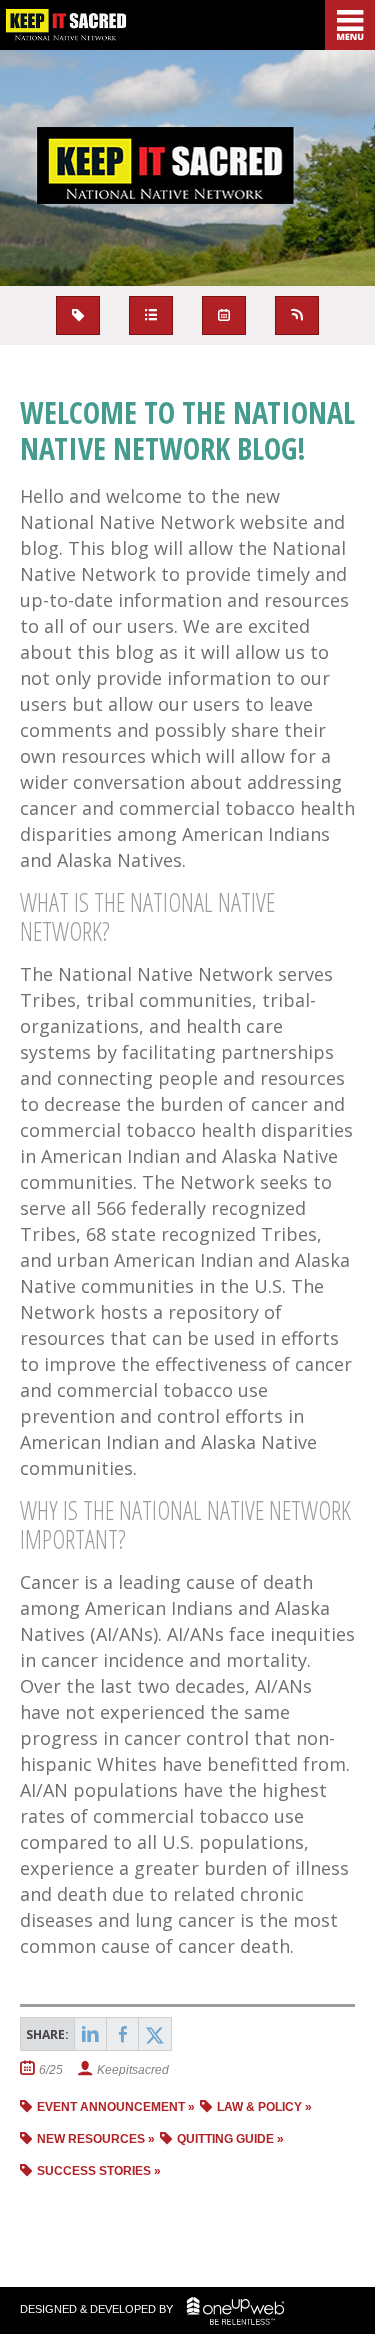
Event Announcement (111, 2107)
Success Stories (94, 2171)
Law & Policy (259, 2107)
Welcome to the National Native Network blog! (187, 430)
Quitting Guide (225, 2139)
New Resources (91, 2139)
